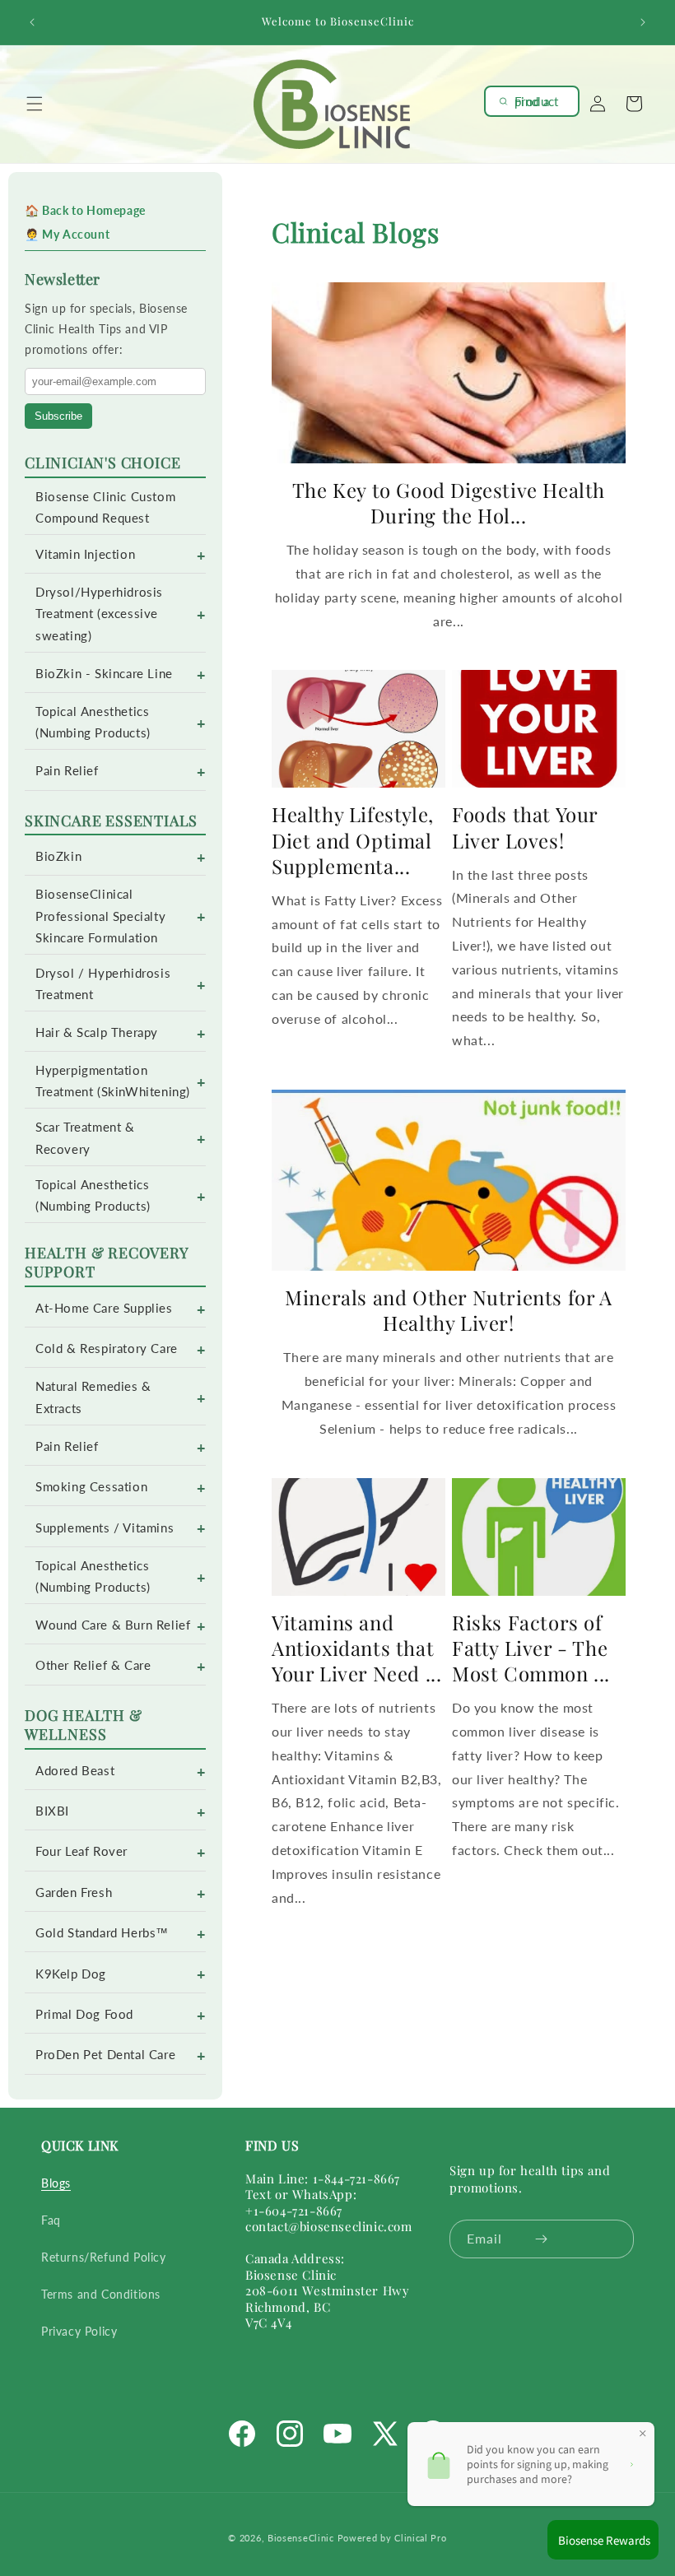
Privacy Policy (79, 2331)
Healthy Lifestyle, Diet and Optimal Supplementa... (353, 840)
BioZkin (58, 856)
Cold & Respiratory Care (107, 1348)
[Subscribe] (541, 2239)
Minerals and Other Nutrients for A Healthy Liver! (448, 1310)
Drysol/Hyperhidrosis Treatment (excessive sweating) (99, 614)
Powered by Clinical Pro (392, 2538)
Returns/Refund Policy (104, 2257)
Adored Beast (75, 1771)
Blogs (56, 2183)
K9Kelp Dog (71, 1974)
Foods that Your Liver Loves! (525, 827)
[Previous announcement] (32, 22)
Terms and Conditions (101, 2294)
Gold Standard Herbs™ (102, 1933)
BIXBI (52, 1811)
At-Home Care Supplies (104, 1308)
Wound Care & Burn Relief (113, 1625)
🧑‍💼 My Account (67, 234)
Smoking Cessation (91, 1487)
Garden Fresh (74, 1892)
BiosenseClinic (301, 2538)
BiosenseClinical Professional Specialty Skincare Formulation (100, 916)
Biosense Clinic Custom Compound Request (105, 507)
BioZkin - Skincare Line (104, 674)
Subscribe (58, 416)
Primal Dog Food (84, 2014)
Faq (51, 2220)
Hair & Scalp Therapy (97, 1032)
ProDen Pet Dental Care (105, 2055)
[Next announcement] (643, 22)
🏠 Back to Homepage (85, 210)
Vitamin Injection (85, 554)
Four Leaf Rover (81, 1851)
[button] (35, 104)
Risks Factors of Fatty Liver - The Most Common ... (531, 1648)
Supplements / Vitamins (105, 1528)
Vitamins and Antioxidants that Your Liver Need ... (356, 1648)
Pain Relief (67, 771)
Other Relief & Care (93, 1665)
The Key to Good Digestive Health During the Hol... (449, 503)
